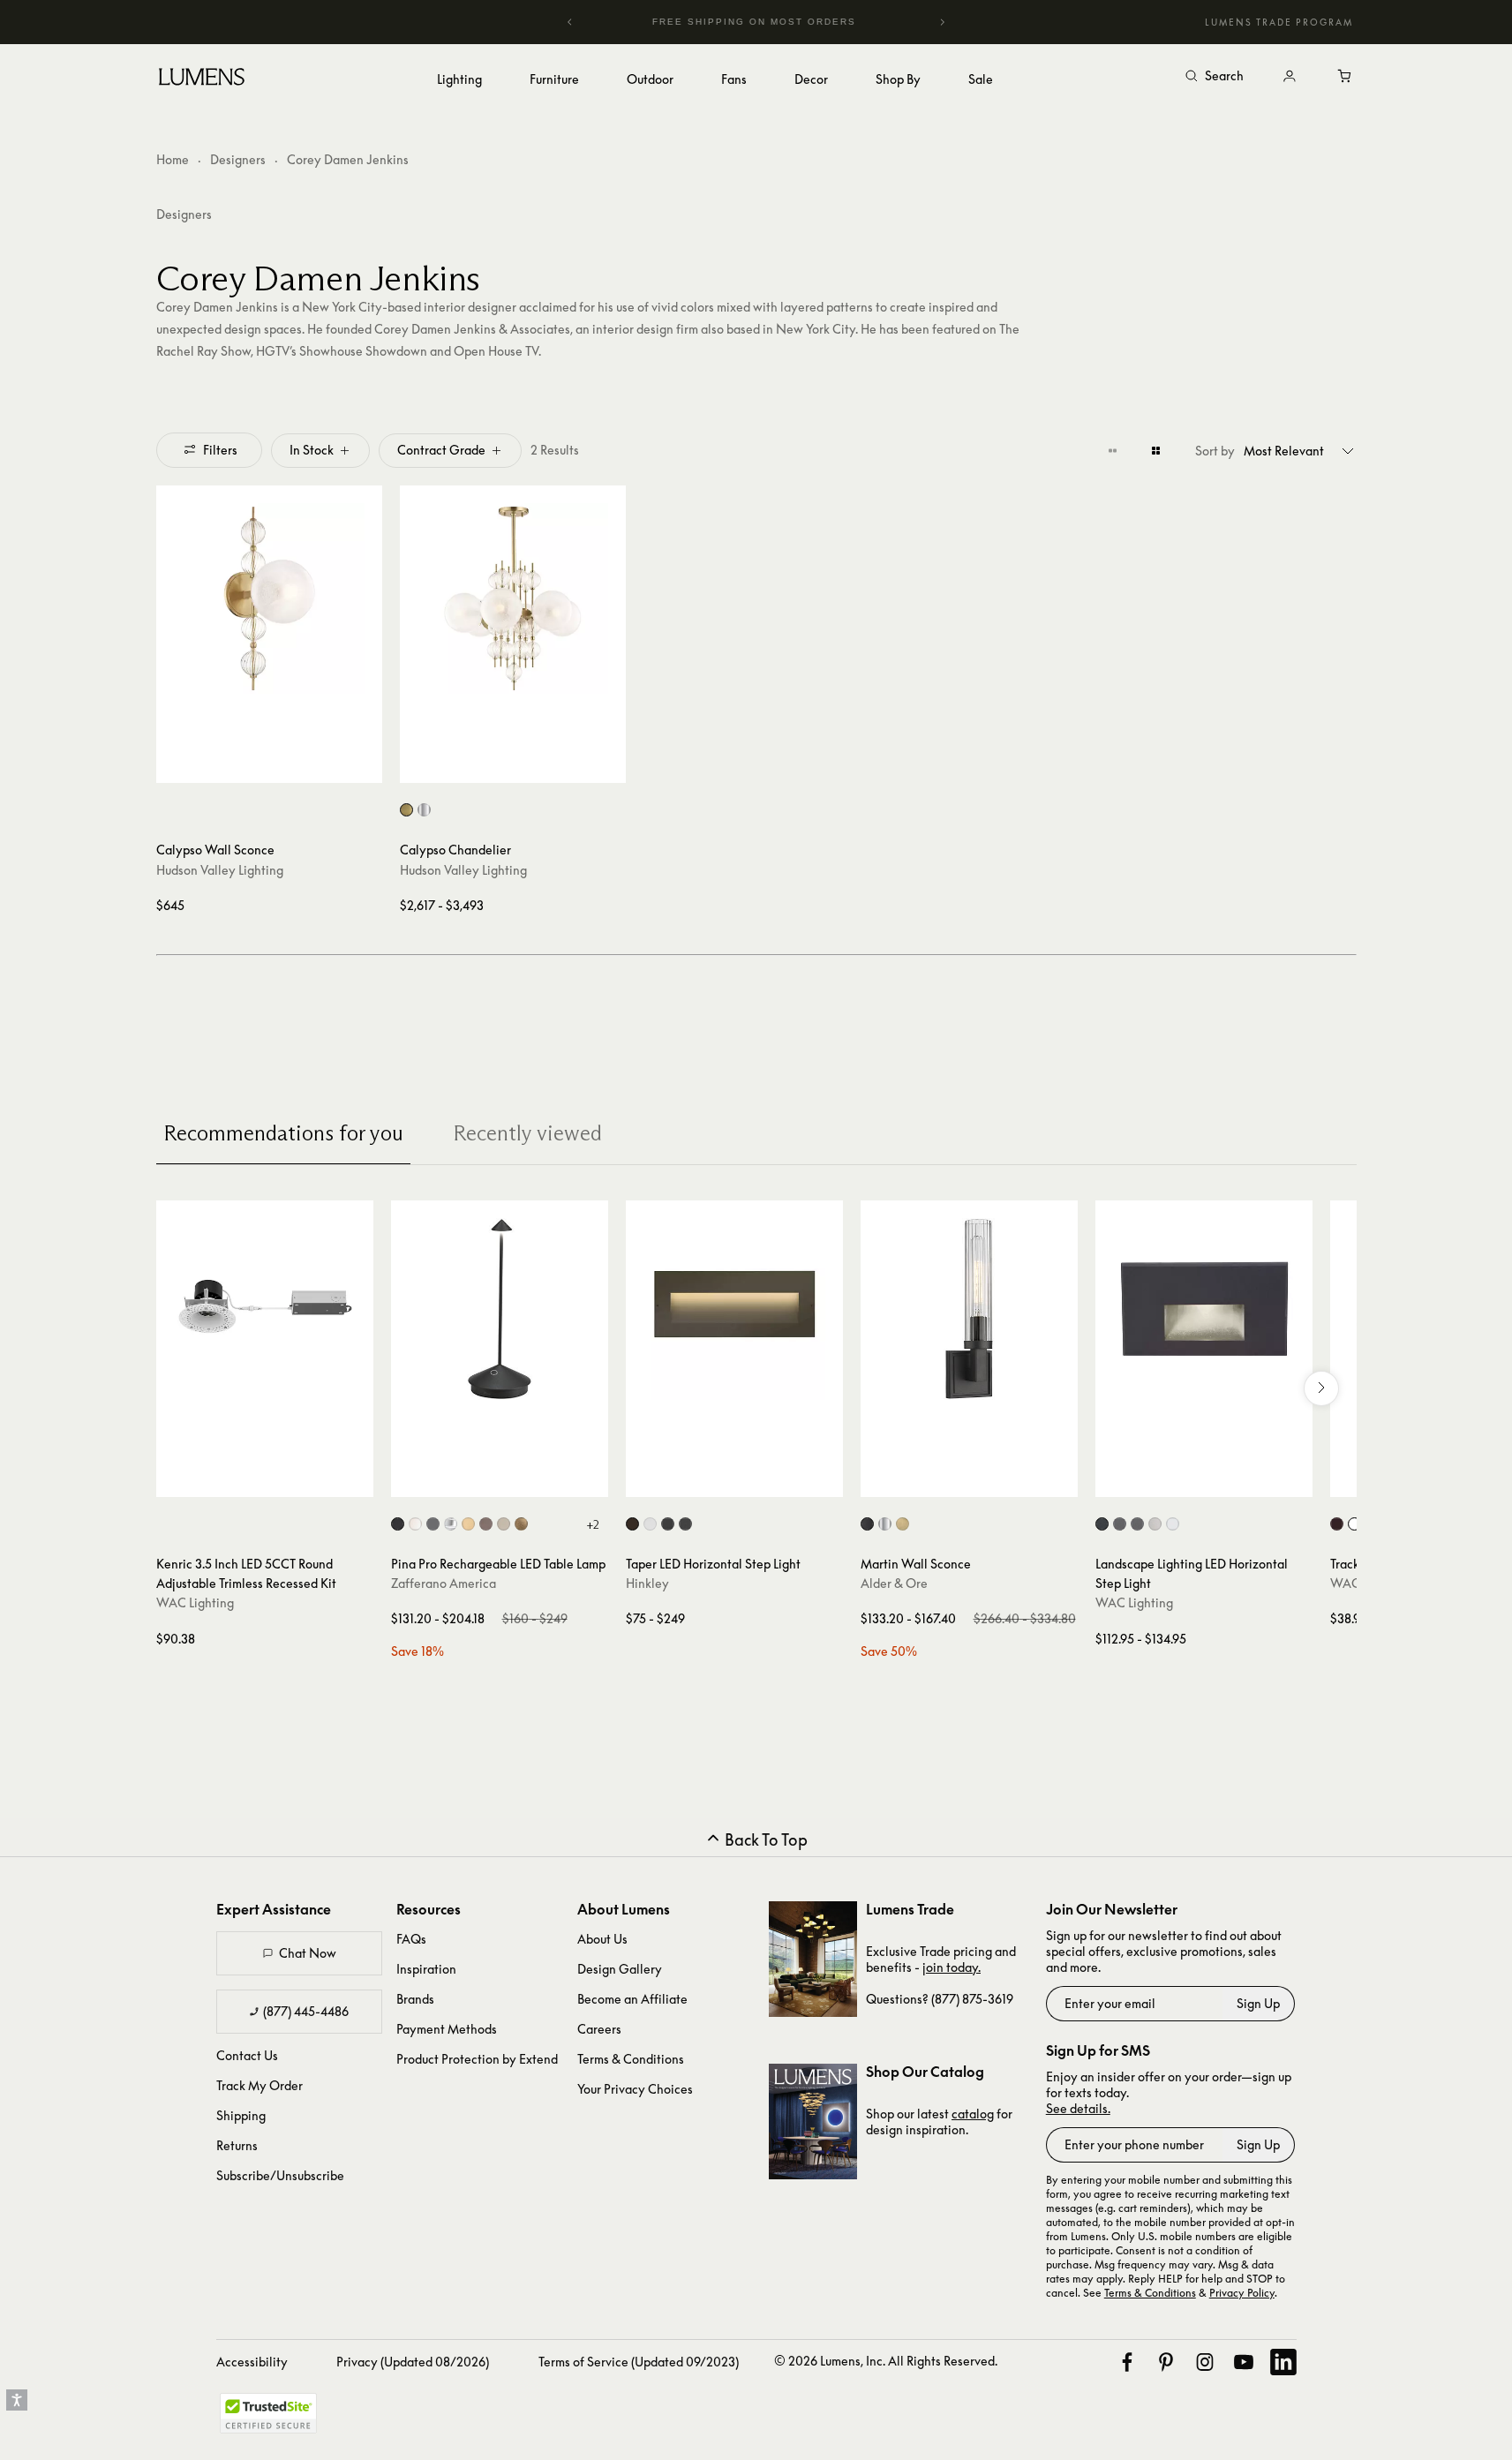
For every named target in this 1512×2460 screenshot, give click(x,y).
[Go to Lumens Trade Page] (813, 1959)
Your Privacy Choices (635, 2089)
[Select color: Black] (398, 1524)
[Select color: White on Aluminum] (1173, 1524)
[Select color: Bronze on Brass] (1137, 1524)
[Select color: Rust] (486, 1524)
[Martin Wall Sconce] (969, 1309)
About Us (602, 1939)
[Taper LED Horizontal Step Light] (734, 1309)
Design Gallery (620, 1969)
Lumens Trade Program (1279, 22)
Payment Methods (447, 2029)
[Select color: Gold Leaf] (521, 1524)
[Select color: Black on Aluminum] (1102, 1524)
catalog (973, 2114)
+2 (593, 1524)
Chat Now (308, 1953)
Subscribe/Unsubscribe (280, 2175)
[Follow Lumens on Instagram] (1205, 2362)
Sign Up (1258, 2003)
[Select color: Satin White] (650, 1524)
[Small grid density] (1113, 450)
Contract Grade (441, 450)
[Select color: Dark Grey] (433, 1524)
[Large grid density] (1156, 450)
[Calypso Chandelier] (513, 598)
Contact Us (247, 2055)
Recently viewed (527, 1133)
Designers (238, 159)
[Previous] (570, 22)
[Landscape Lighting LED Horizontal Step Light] (1204, 1309)
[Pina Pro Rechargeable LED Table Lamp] (500, 1309)
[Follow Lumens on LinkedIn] (1283, 2362)
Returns (237, 2145)
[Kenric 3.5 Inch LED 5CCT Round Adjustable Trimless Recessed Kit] (265, 1309)
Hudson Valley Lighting (220, 870)
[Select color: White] (415, 1524)
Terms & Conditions (631, 2059)
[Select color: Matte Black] (685, 1524)
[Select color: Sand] (504, 1524)
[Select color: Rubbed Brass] (903, 1524)
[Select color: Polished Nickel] (424, 810)
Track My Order (260, 2085)
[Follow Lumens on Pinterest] (1166, 2362)
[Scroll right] (1321, 1388)
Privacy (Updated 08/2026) (413, 2362)
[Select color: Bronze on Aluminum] (1120, 1524)
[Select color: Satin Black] (668, 1524)
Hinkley (647, 1583)
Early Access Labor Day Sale (791, 22)
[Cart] (1346, 77)
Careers (599, 2029)
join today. (952, 1967)
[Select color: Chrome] (451, 1524)
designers (184, 214)
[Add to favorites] (177, 765)
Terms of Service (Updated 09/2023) (639, 2362)
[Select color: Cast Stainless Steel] (1155, 1524)
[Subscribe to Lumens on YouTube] (1244, 2362)
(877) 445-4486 (306, 2011)
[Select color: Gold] (468, 1524)
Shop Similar (282, 765)
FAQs (411, 1939)
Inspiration (426, 1969)
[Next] (942, 22)
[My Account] (1290, 77)
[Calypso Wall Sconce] (269, 598)
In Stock (312, 450)
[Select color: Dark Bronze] (1337, 1524)
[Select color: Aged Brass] (406, 810)
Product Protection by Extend (477, 2059)
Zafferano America (444, 1583)
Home (173, 159)
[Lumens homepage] (202, 79)
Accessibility (252, 2362)
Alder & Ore (894, 1583)
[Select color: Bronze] (632, 1524)
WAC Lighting (195, 1602)
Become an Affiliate (632, 1999)
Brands (415, 1999)
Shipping (241, 2115)
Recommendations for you (283, 1133)
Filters (220, 450)
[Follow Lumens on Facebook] (1127, 2362)
